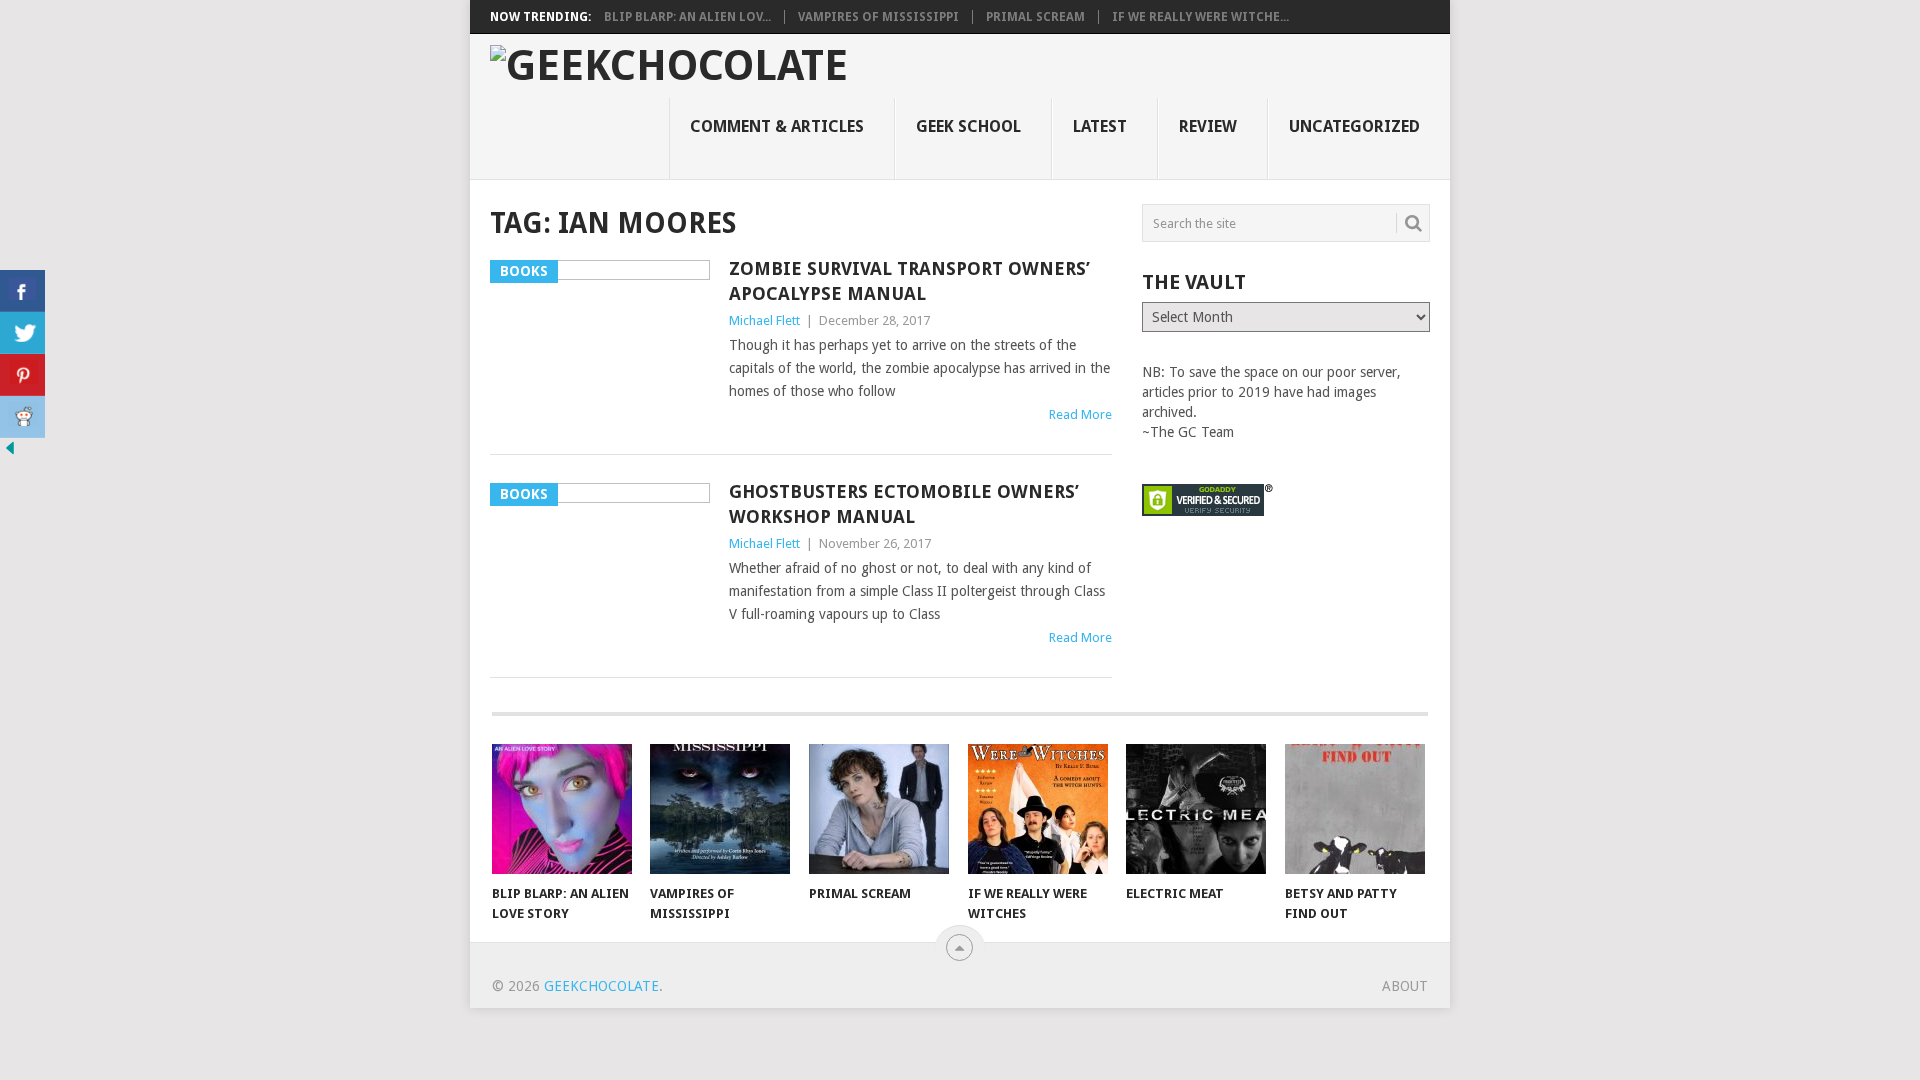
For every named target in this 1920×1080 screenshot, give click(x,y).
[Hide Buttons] (10, 453)
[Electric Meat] (1196, 809)
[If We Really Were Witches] (1038, 809)
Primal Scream (1035, 17)
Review (1208, 126)
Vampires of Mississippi (878, 17)
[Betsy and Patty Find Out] (1355, 809)
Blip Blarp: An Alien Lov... (687, 17)
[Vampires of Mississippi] (720, 809)
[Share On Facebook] (22, 291)
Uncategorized (1354, 126)
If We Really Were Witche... (1200, 17)
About (1405, 986)
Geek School (968, 126)
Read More (1080, 414)
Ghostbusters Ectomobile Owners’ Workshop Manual (904, 504)
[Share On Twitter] (22, 333)
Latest (1100, 126)
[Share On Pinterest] (22, 375)
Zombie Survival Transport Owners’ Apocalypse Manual (909, 281)
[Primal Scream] (879, 809)
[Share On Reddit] (22, 417)
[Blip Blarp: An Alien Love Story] (562, 809)
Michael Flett (764, 320)
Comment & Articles (777, 126)
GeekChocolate (601, 986)
